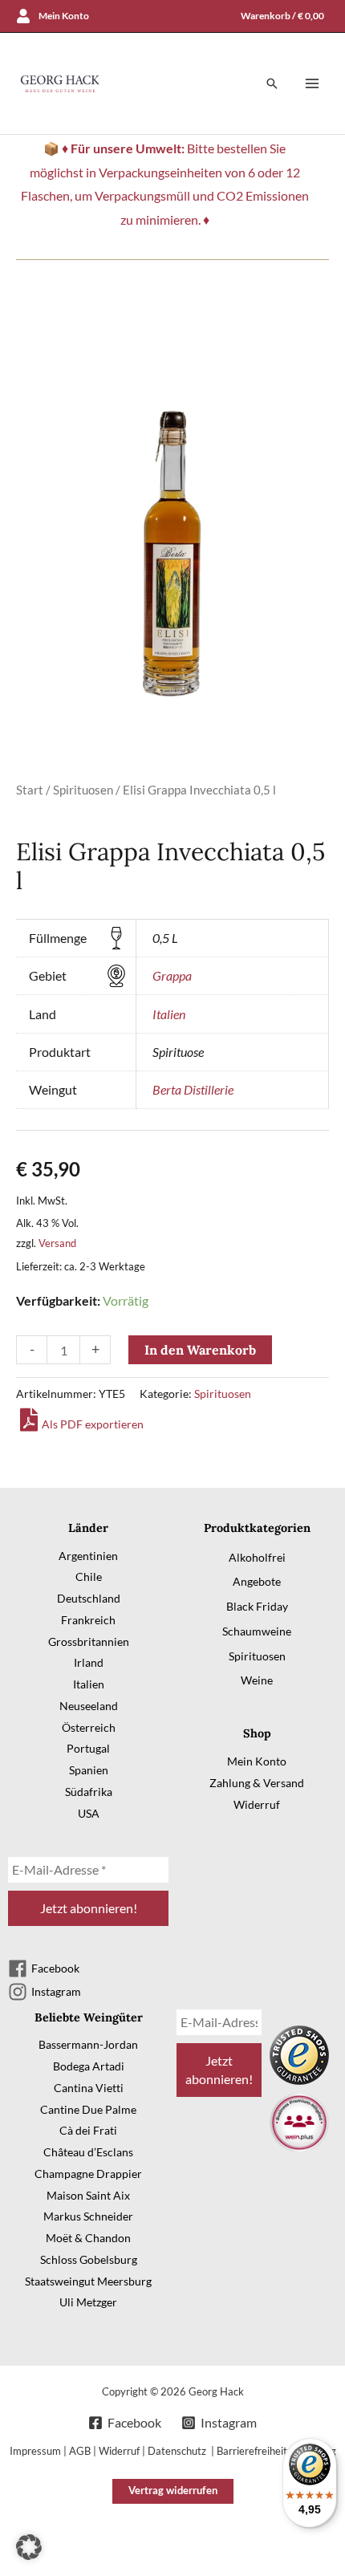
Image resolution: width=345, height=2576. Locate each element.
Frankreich (88, 1620)
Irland (89, 1662)
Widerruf (257, 1804)
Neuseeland (89, 1706)
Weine (257, 1680)
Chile (89, 1576)
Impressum (35, 2451)
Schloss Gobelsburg (89, 2259)
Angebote (257, 1581)
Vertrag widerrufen (173, 2490)
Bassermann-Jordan (88, 2044)
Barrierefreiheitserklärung (276, 2451)
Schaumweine (257, 1631)
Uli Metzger (88, 2302)
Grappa (172, 975)
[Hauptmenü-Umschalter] (312, 83)
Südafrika (89, 1792)
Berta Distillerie (193, 1089)
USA (89, 1813)
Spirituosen (83, 790)
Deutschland (89, 1598)
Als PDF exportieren (93, 1424)
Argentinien (88, 1556)
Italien (169, 1014)
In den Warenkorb (200, 1350)
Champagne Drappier (88, 2174)
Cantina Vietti (89, 2088)
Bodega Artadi (89, 2066)
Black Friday (257, 1606)
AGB (80, 2451)
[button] (272, 83)
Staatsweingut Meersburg (88, 2281)
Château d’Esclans (88, 2152)
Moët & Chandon (88, 2238)
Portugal (88, 1748)
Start (30, 790)
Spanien (89, 1770)
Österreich (89, 1727)
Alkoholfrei (257, 1557)
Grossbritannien (89, 1641)
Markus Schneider (88, 2216)
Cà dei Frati (88, 2130)
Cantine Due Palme (88, 2109)
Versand (57, 1243)
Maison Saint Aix (88, 2195)
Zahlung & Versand (257, 1783)
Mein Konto (257, 1761)
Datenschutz (178, 2451)
